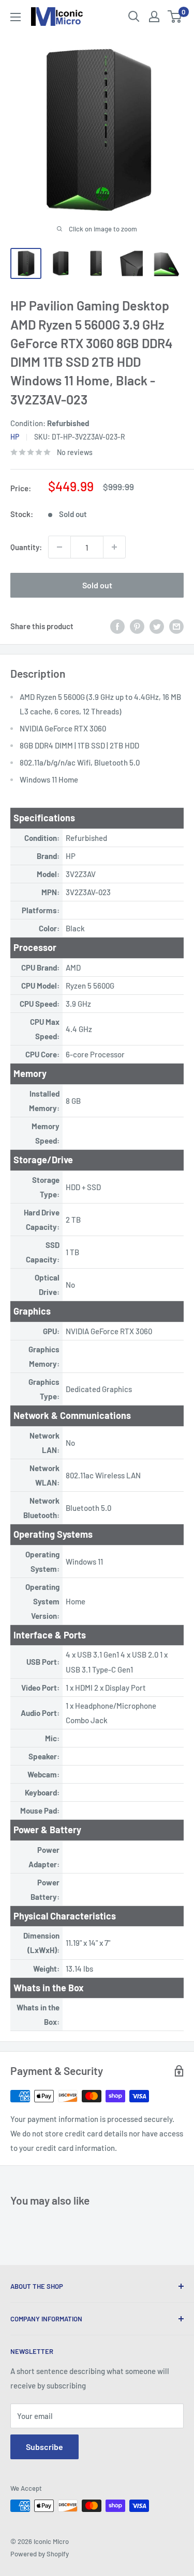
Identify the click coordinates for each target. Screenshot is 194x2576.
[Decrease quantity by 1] (59, 547)
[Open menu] (16, 17)
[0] (175, 17)
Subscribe (44, 2447)
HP (15, 437)
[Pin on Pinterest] (137, 626)
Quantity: (26, 547)
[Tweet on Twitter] (157, 626)
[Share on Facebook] (117, 626)
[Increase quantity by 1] (114, 547)
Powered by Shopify (40, 2554)
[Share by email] (176, 626)
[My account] (154, 17)
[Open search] (134, 17)
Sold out (97, 585)
